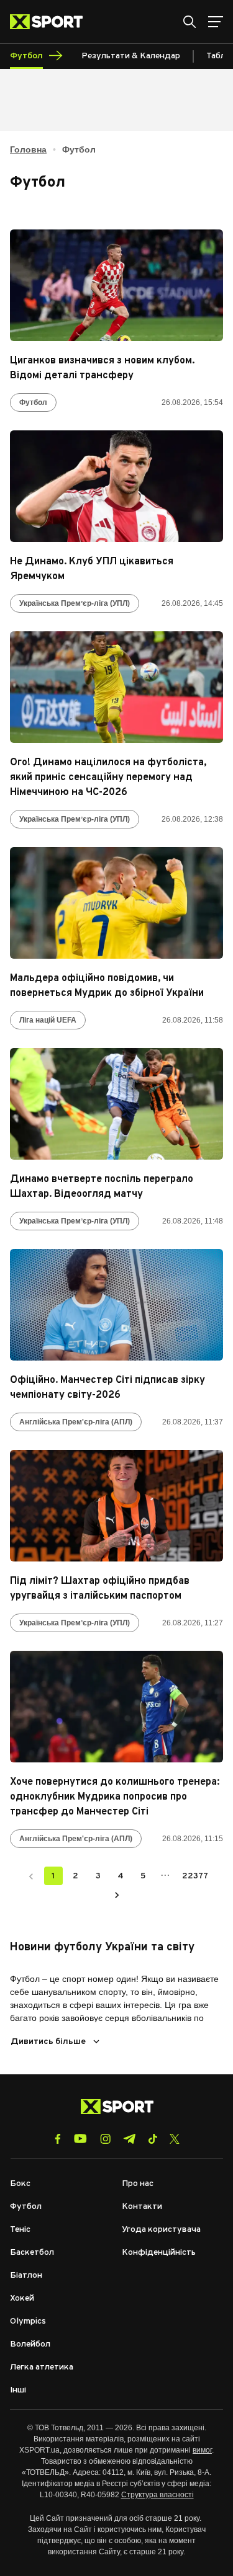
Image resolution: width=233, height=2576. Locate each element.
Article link (116, 285)
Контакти (142, 2207)
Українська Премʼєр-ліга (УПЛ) (75, 603)
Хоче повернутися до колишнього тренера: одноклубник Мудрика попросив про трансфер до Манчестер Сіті (115, 1797)
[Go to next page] (117, 1894)
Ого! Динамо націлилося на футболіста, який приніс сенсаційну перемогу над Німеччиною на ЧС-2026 (108, 778)
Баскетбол (32, 2253)
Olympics (28, 2321)
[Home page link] (51, 22)
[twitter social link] (175, 2139)
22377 (195, 1876)
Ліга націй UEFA (48, 1020)
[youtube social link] (80, 2139)
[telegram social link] (129, 2139)
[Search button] (190, 22)
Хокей (22, 2298)
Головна (28, 149)
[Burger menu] (216, 22)
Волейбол (30, 2344)
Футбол (33, 402)
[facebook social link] (58, 2139)
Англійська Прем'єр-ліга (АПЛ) (76, 1422)
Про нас (138, 2184)
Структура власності (158, 2495)
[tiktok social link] (153, 2139)
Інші (18, 2390)
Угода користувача (161, 2230)
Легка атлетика (42, 2367)
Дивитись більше (48, 2042)
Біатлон (26, 2276)
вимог (202, 2450)
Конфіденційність (159, 2253)
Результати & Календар (131, 56)
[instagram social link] (105, 2139)
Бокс (20, 2184)
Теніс (20, 2230)
